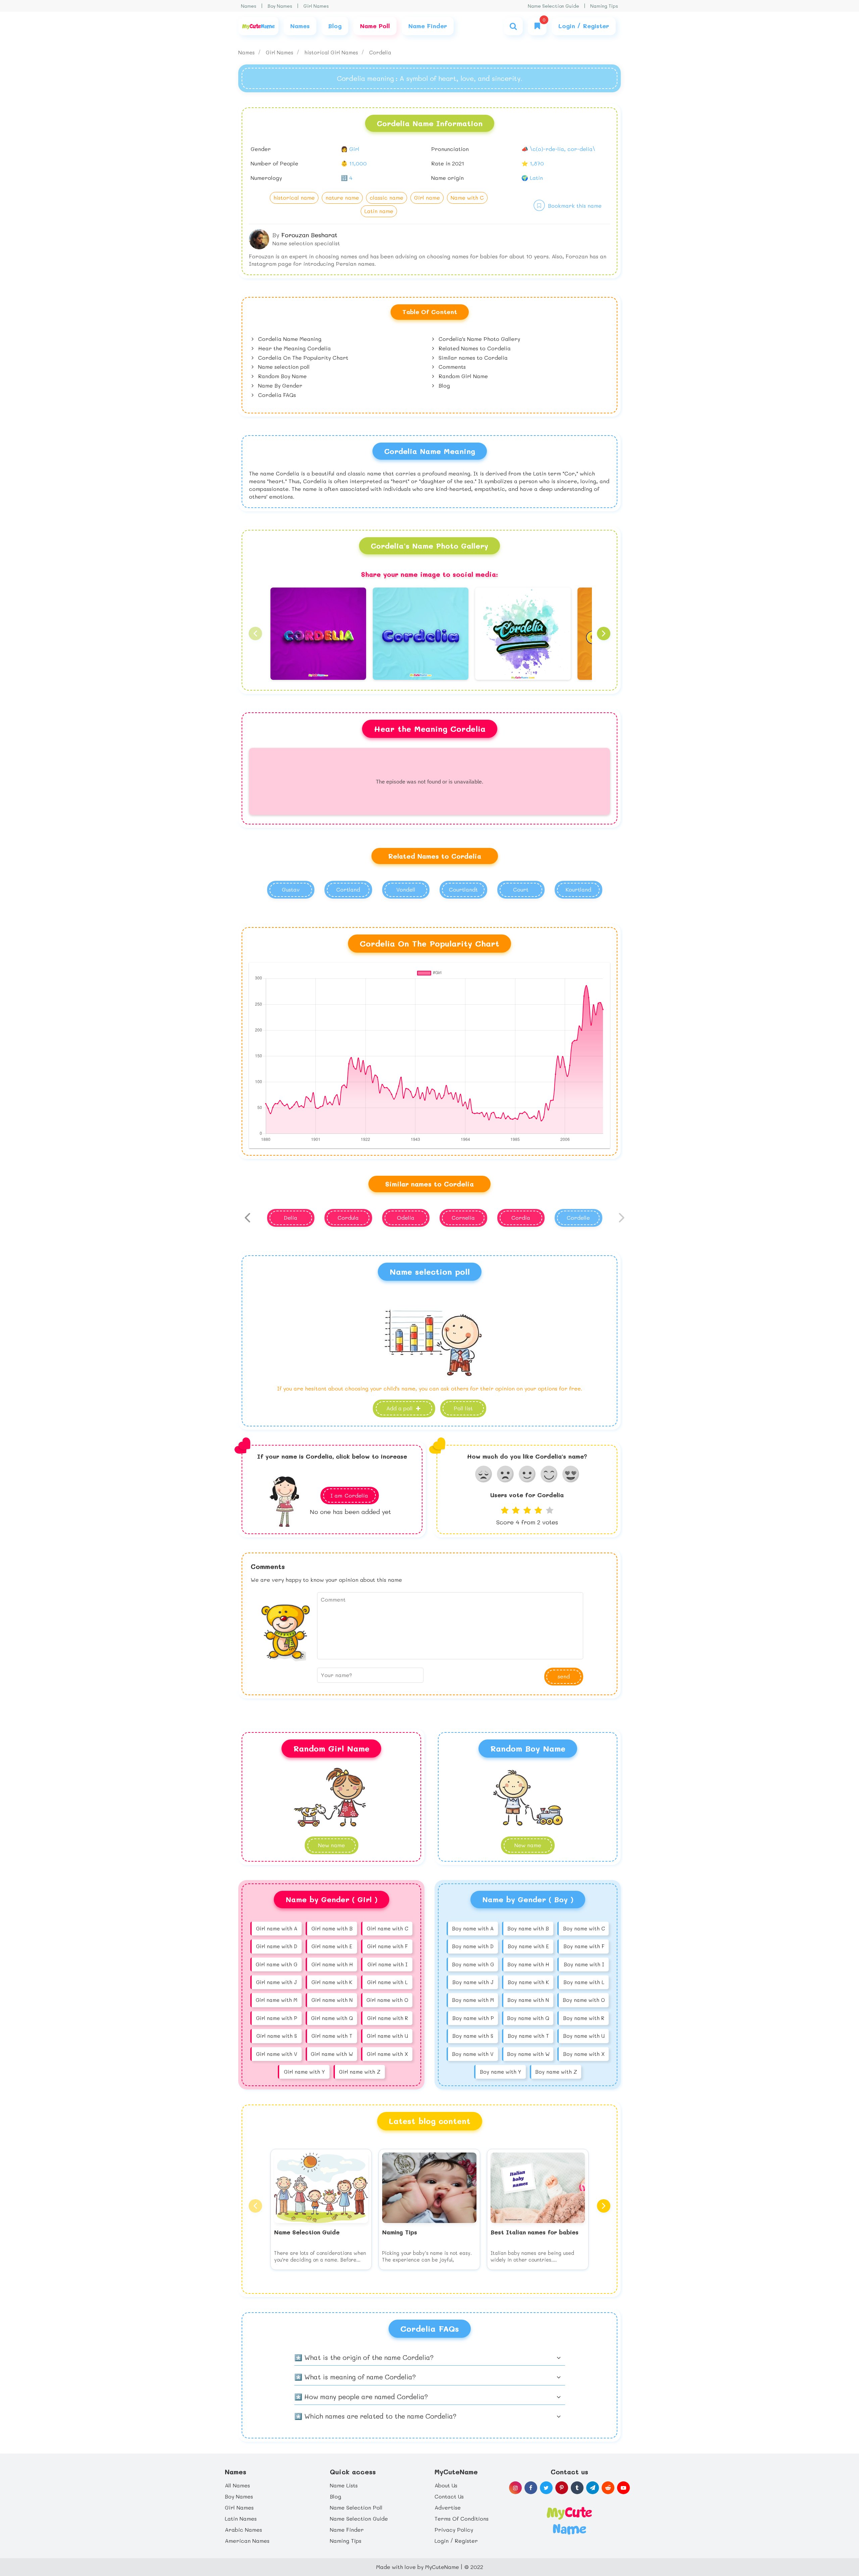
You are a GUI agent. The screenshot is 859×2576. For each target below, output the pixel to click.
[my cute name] (569, 2520)
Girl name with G (276, 1964)
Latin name (379, 211)
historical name (294, 197)
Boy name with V (473, 2054)
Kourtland (578, 889)
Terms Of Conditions (462, 2518)
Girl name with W (332, 2054)
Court (521, 889)
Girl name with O (387, 2000)
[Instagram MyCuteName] (515, 2488)
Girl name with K (332, 1982)
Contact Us (449, 2496)
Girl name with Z (360, 2072)
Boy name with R (584, 2018)
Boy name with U (584, 2036)
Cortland (348, 889)
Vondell (406, 889)
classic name (387, 197)
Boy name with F (584, 1946)
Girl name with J (276, 1982)
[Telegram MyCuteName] (593, 2488)
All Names (237, 2485)
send (564, 1676)
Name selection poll (283, 367)
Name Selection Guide (553, 6)
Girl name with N (332, 2000)
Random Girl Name (462, 376)
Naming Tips (604, 6)
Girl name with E (332, 1946)
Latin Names (241, 2518)
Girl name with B (332, 1928)
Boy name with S (473, 2036)
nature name (342, 197)
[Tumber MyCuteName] (577, 2488)
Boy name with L (584, 1982)
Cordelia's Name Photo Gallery (478, 339)
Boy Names (280, 6)
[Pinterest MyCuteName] (562, 2488)
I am (349, 1495)
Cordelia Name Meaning (289, 339)
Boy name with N (528, 2000)
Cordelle (578, 1218)
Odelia (406, 1218)
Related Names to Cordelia (474, 348)
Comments (451, 367)
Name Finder (347, 2530)
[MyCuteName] (258, 26)
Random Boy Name (282, 376)
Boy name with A (473, 1928)
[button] (255, 634)
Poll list (463, 1408)
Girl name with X (387, 2054)
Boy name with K (528, 1982)
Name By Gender (279, 385)
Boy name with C (584, 1928)
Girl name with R (388, 2018)
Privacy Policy (454, 2530)
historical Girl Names (332, 52)
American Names (247, 2541)
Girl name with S (277, 2036)
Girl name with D (277, 1946)
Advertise (448, 2507)
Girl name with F (387, 1946)
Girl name (427, 197)
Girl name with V (277, 2054)
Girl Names (316, 6)
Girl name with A (277, 1928)
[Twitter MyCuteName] (546, 2488)
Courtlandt (463, 889)
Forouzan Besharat (309, 235)
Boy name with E (528, 1946)
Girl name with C (387, 1928)
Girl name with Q (332, 2018)
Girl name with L (387, 1982)
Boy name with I (584, 1964)
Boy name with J (473, 1982)
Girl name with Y (304, 2072)
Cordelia (380, 52)
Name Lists (344, 2485)
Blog (443, 385)
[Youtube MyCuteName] (623, 2488)
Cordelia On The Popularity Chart (302, 358)
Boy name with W (528, 2054)
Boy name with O (584, 2000)
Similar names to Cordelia (472, 358)
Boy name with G (473, 1964)
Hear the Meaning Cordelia (294, 348)
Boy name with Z (556, 2072)
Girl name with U (387, 2036)
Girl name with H (332, 1964)
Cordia (521, 1218)
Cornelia (463, 1218)
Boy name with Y (500, 2072)
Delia (291, 1218)
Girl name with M (276, 2000)
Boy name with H (528, 1964)
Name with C (467, 197)
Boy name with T (528, 2036)
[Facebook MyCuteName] (531, 2488)
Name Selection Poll (356, 2507)
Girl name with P (276, 2018)
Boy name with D (473, 1946)
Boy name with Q (528, 2018)
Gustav (291, 889)
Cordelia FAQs (276, 395)
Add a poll (400, 1408)
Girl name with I (387, 1964)
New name (528, 1845)
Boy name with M (473, 2000)
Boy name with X (584, 2054)
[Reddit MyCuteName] (608, 2488)
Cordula (348, 1218)
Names (249, 6)
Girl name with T (332, 2036)
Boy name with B (528, 1928)
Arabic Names (243, 2530)
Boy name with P (473, 2018)
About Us (446, 2485)
